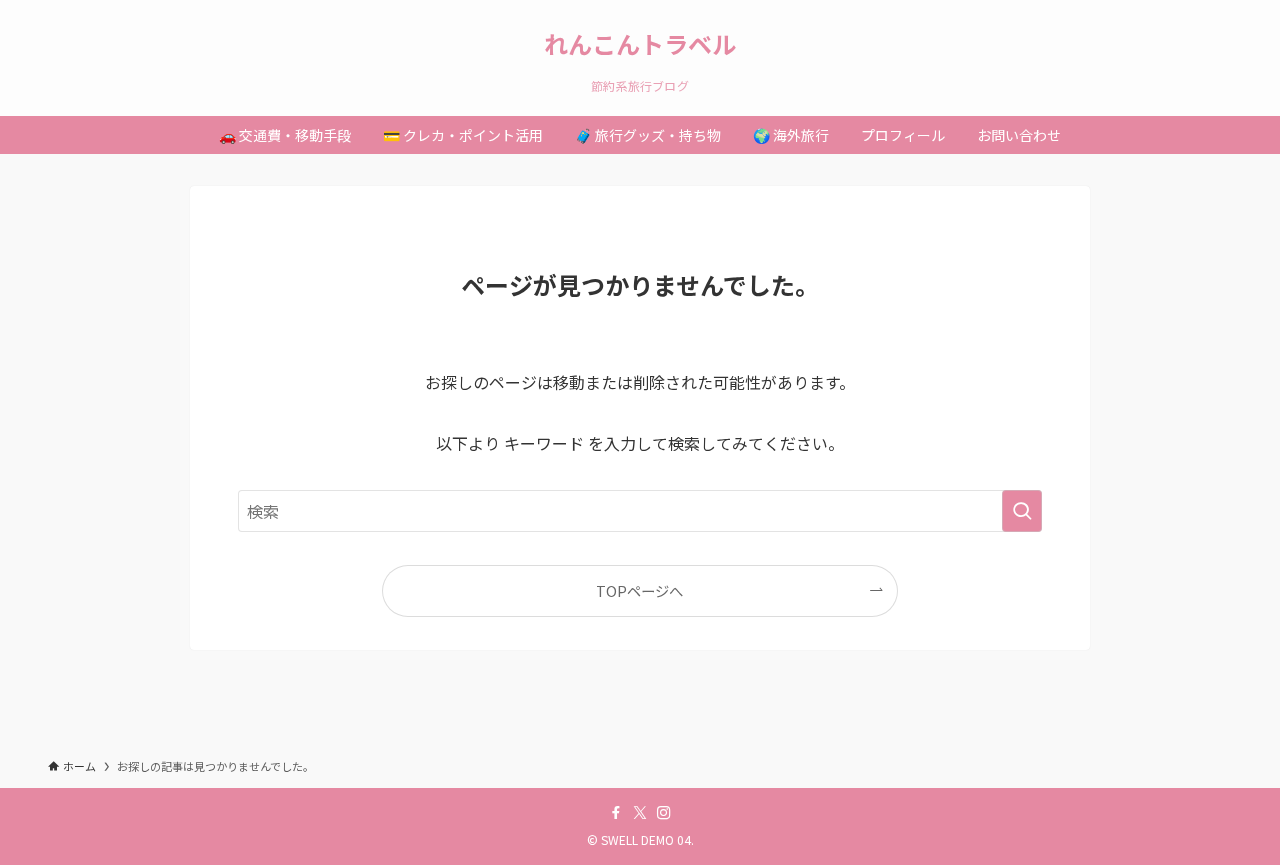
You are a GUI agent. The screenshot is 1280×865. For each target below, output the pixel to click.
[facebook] (616, 813)
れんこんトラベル (640, 44)
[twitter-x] (640, 813)
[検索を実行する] (1022, 511)
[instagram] (664, 813)
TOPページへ (639, 590)
